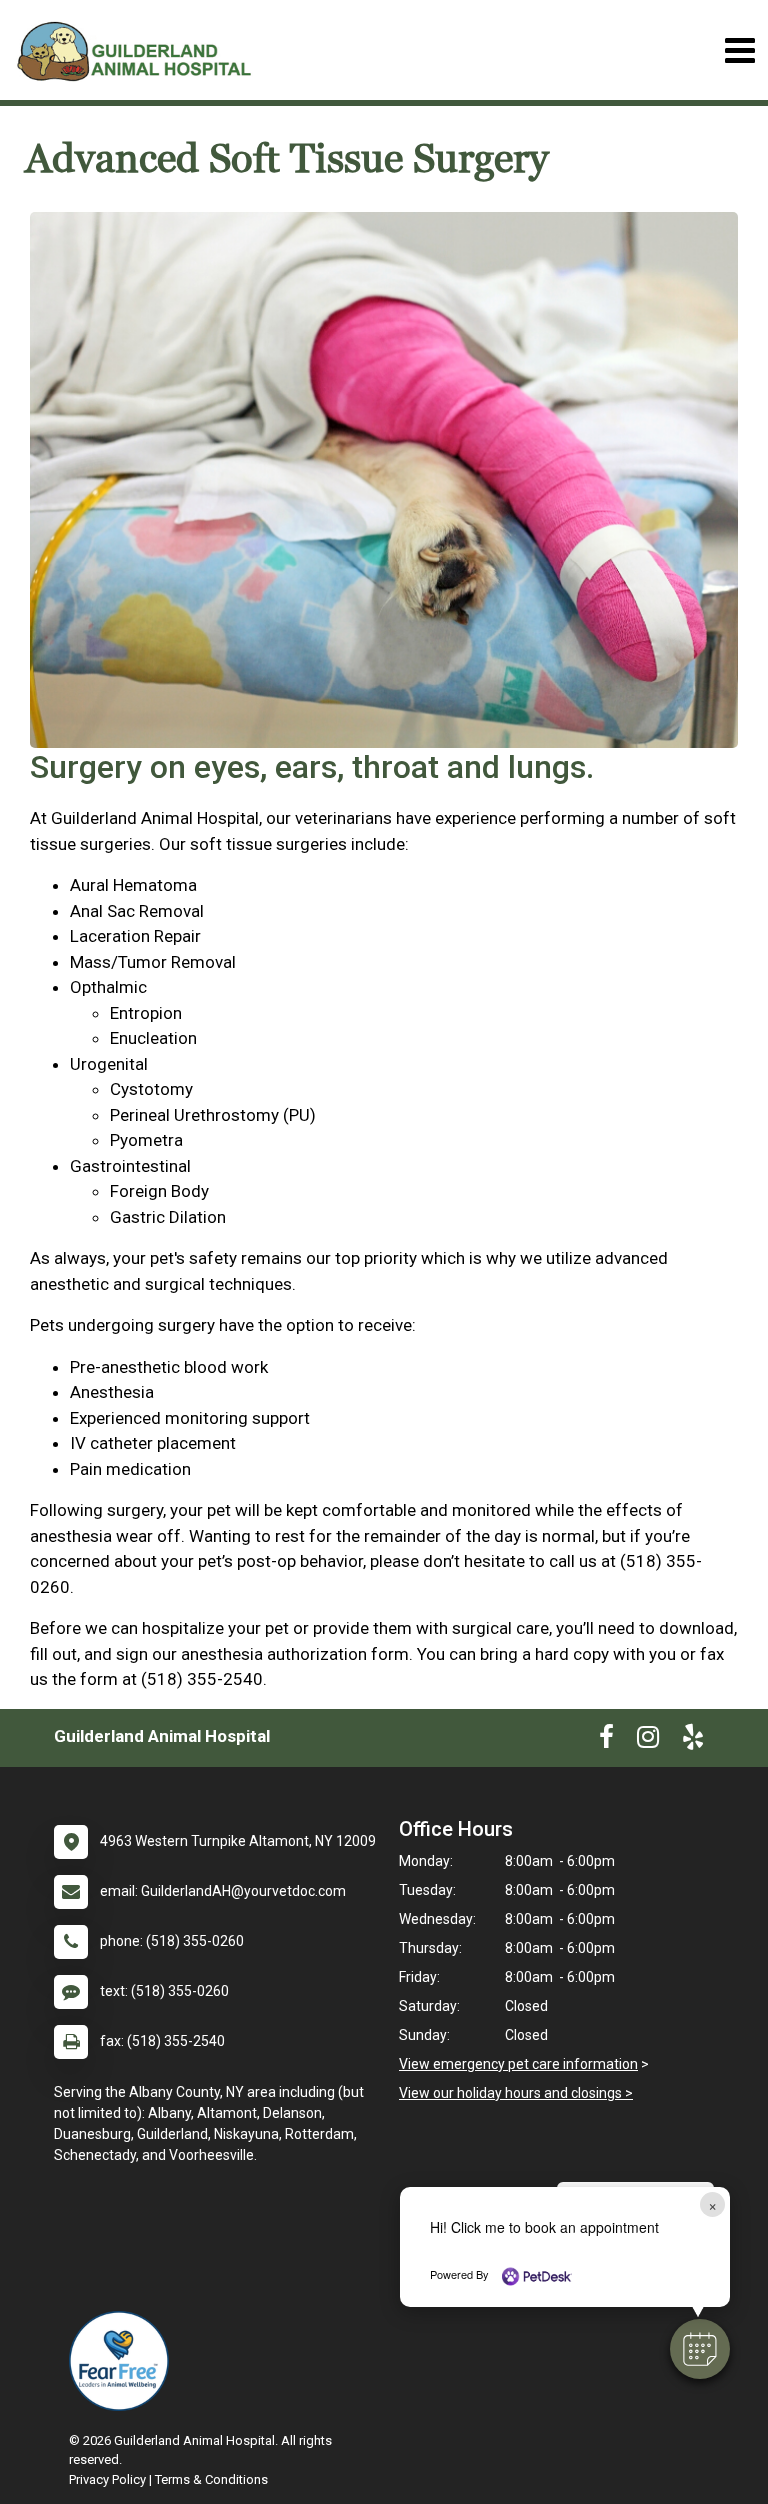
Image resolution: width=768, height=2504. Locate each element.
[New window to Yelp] (693, 1741)
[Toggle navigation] (739, 50)
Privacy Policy (107, 2479)
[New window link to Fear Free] (124, 2361)
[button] (700, 2349)
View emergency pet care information (518, 2064)
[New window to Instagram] (648, 1741)
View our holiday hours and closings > (516, 2093)
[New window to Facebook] (606, 1741)
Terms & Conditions (211, 2479)
